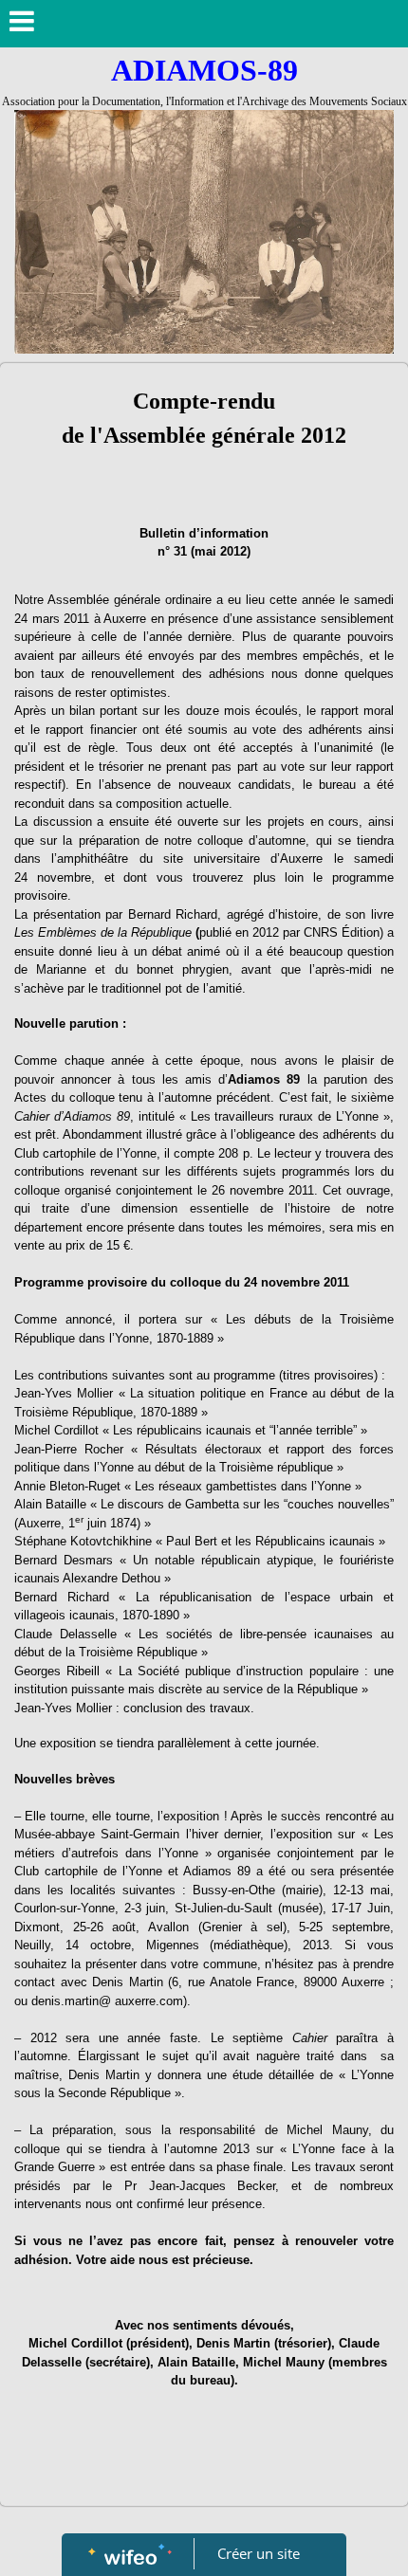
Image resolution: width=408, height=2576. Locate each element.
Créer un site (259, 2553)
